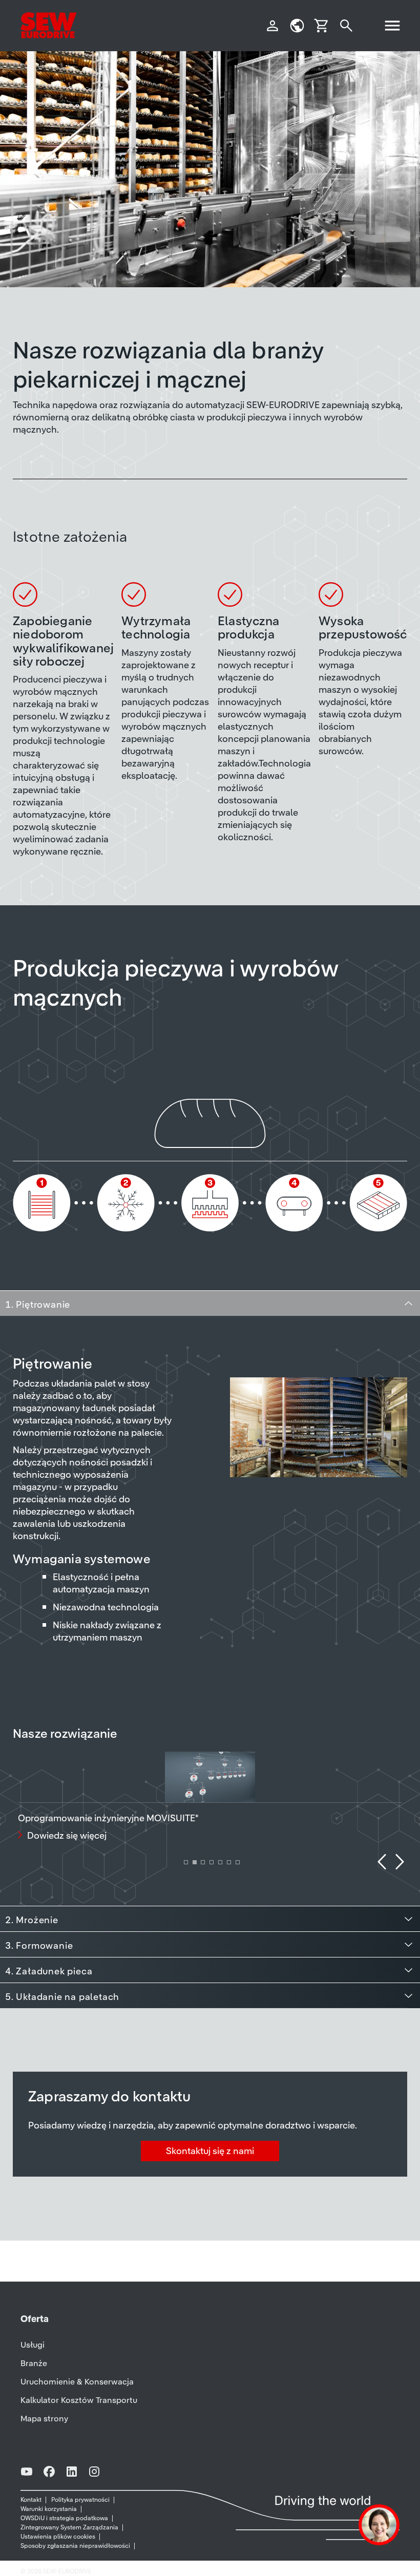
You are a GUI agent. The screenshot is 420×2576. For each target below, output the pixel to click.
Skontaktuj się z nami (210, 2151)
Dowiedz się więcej (67, 1835)
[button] (382, 1862)
